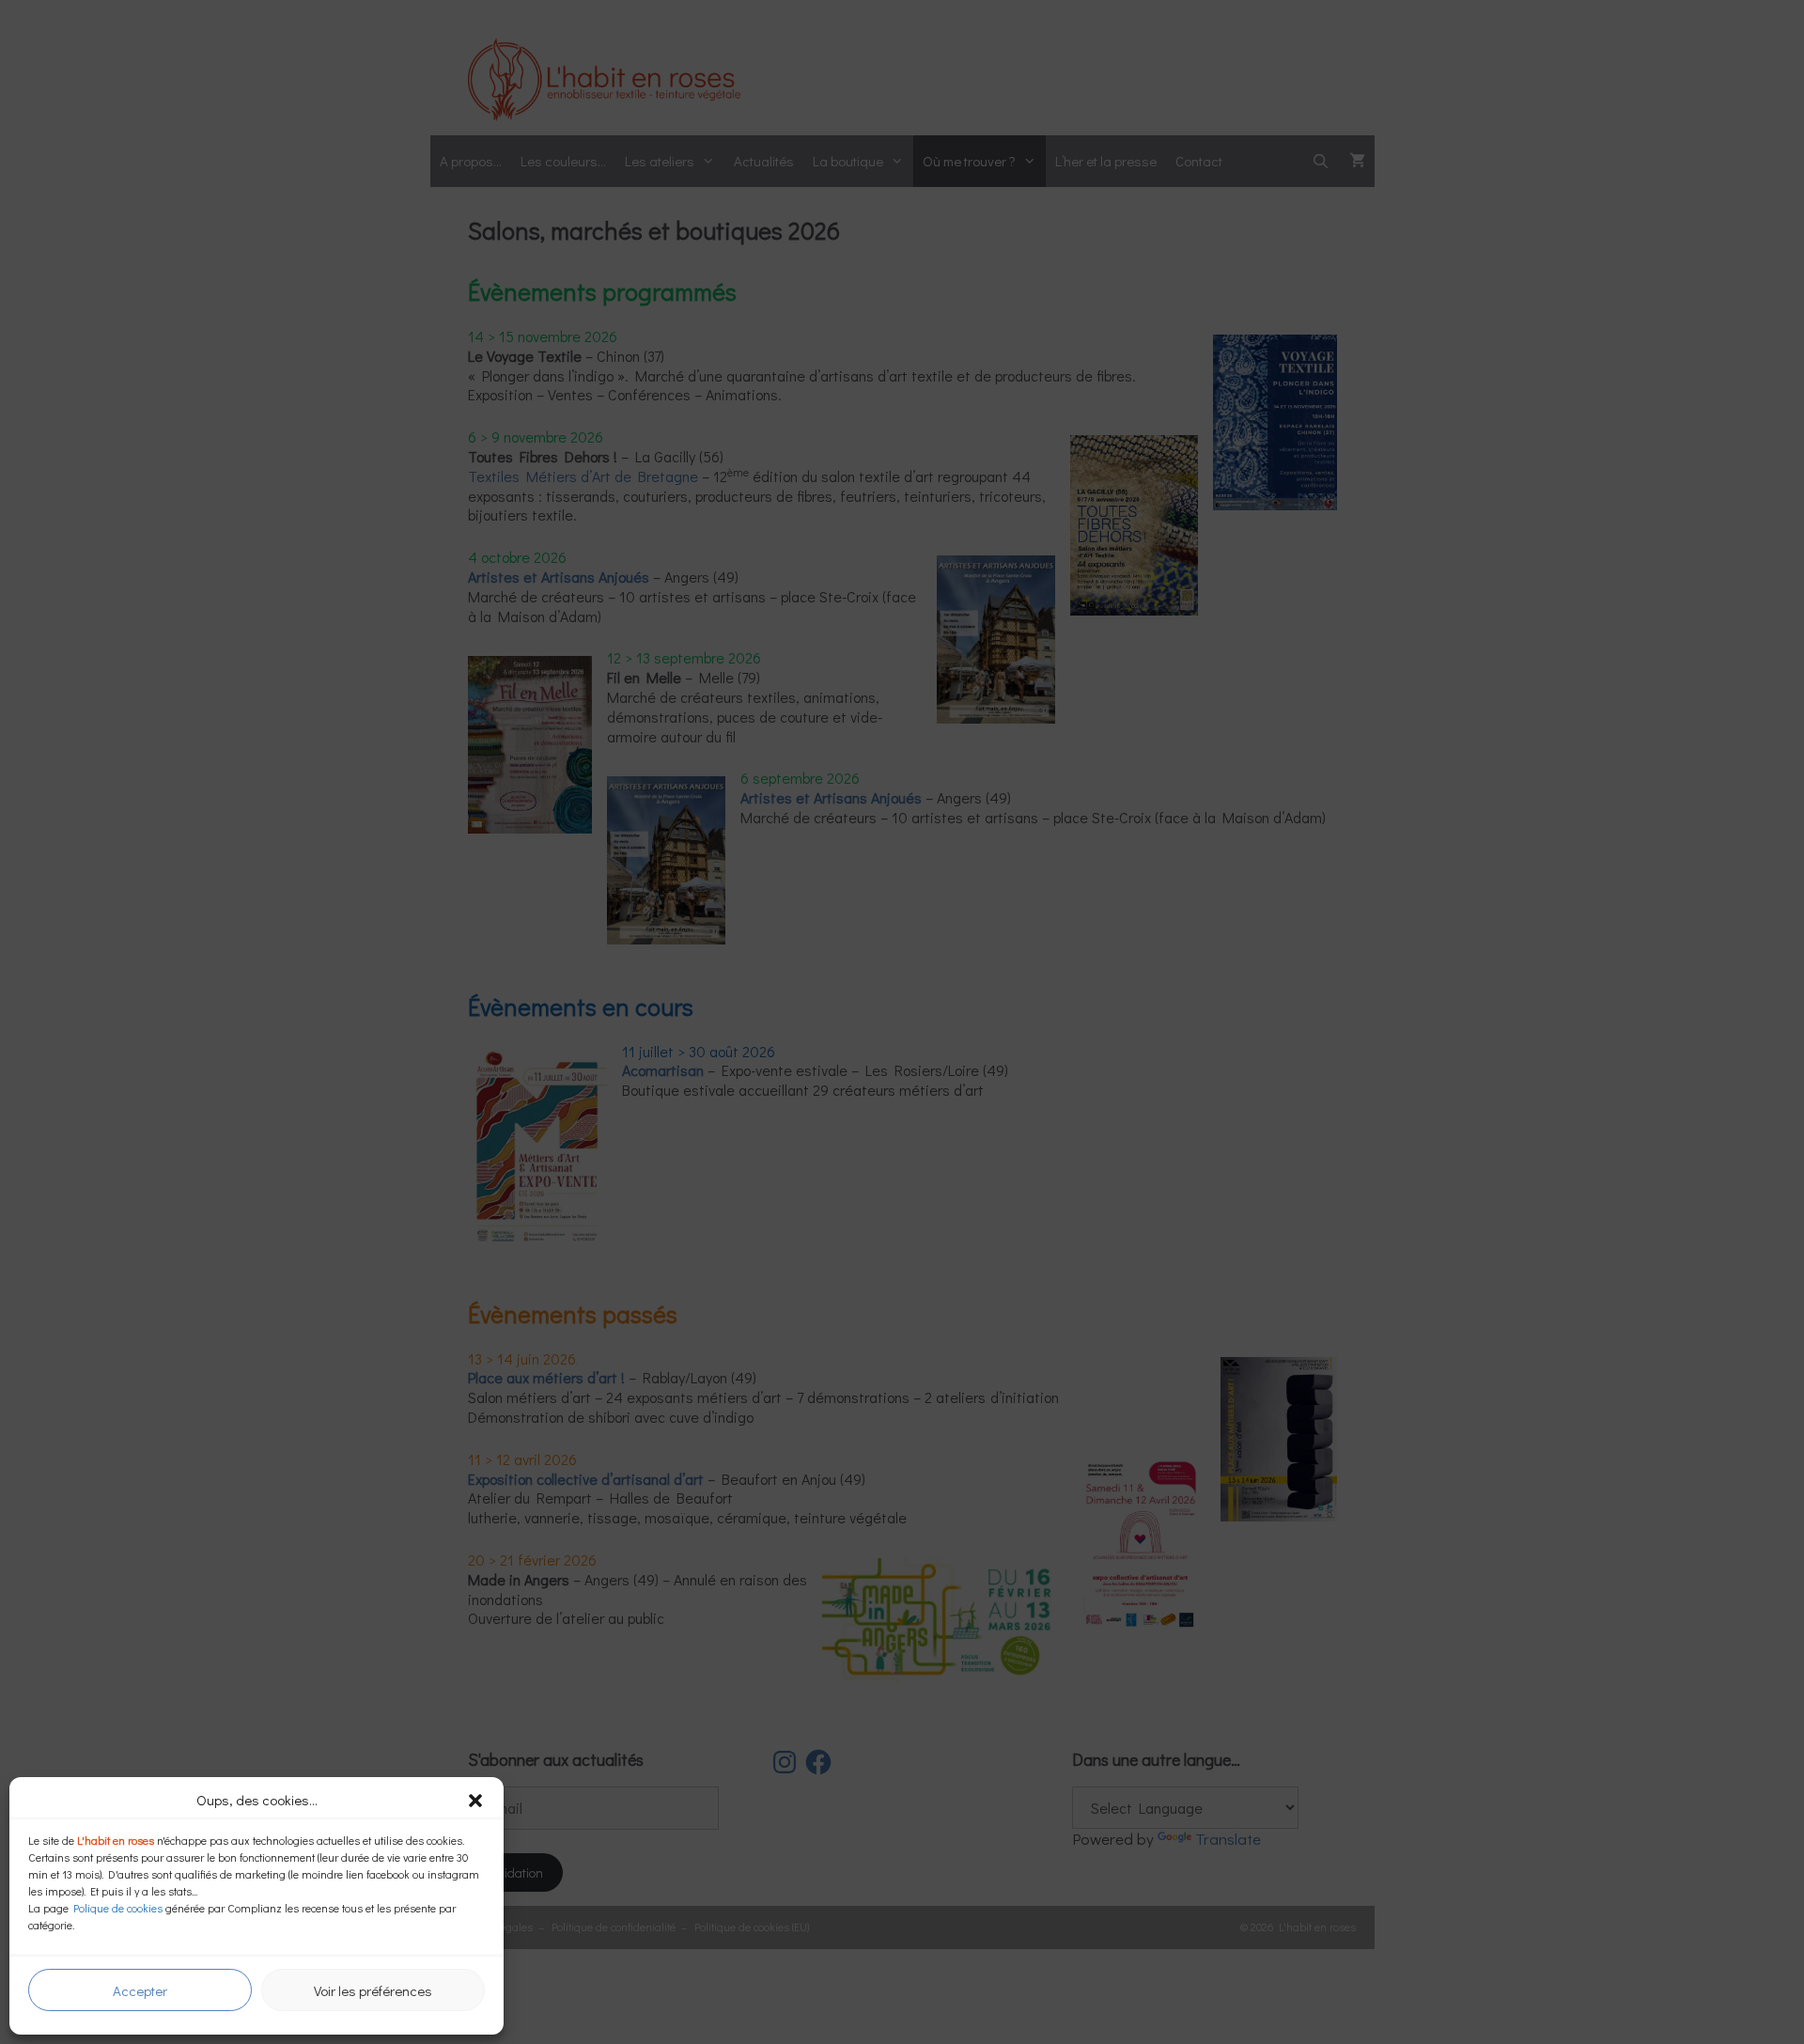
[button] (475, 1801)
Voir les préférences (373, 1990)
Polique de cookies (118, 1908)
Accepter (140, 1990)
